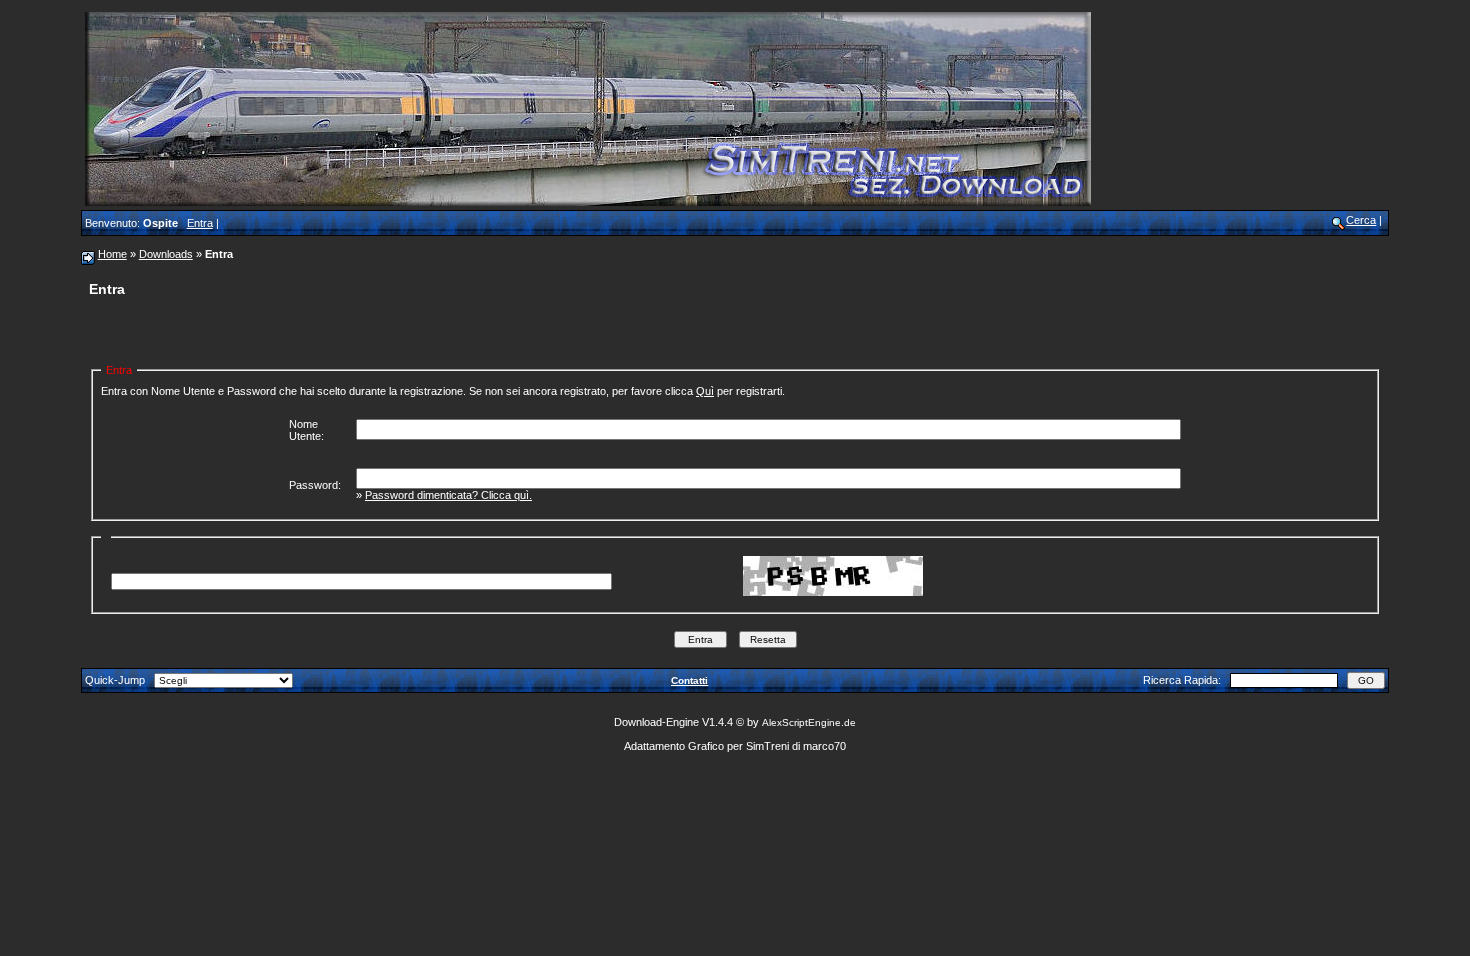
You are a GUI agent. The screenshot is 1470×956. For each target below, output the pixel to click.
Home (112, 254)
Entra (200, 223)
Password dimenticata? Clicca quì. (448, 495)
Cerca (1361, 220)
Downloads (166, 254)
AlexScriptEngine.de (809, 722)
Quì (705, 391)
